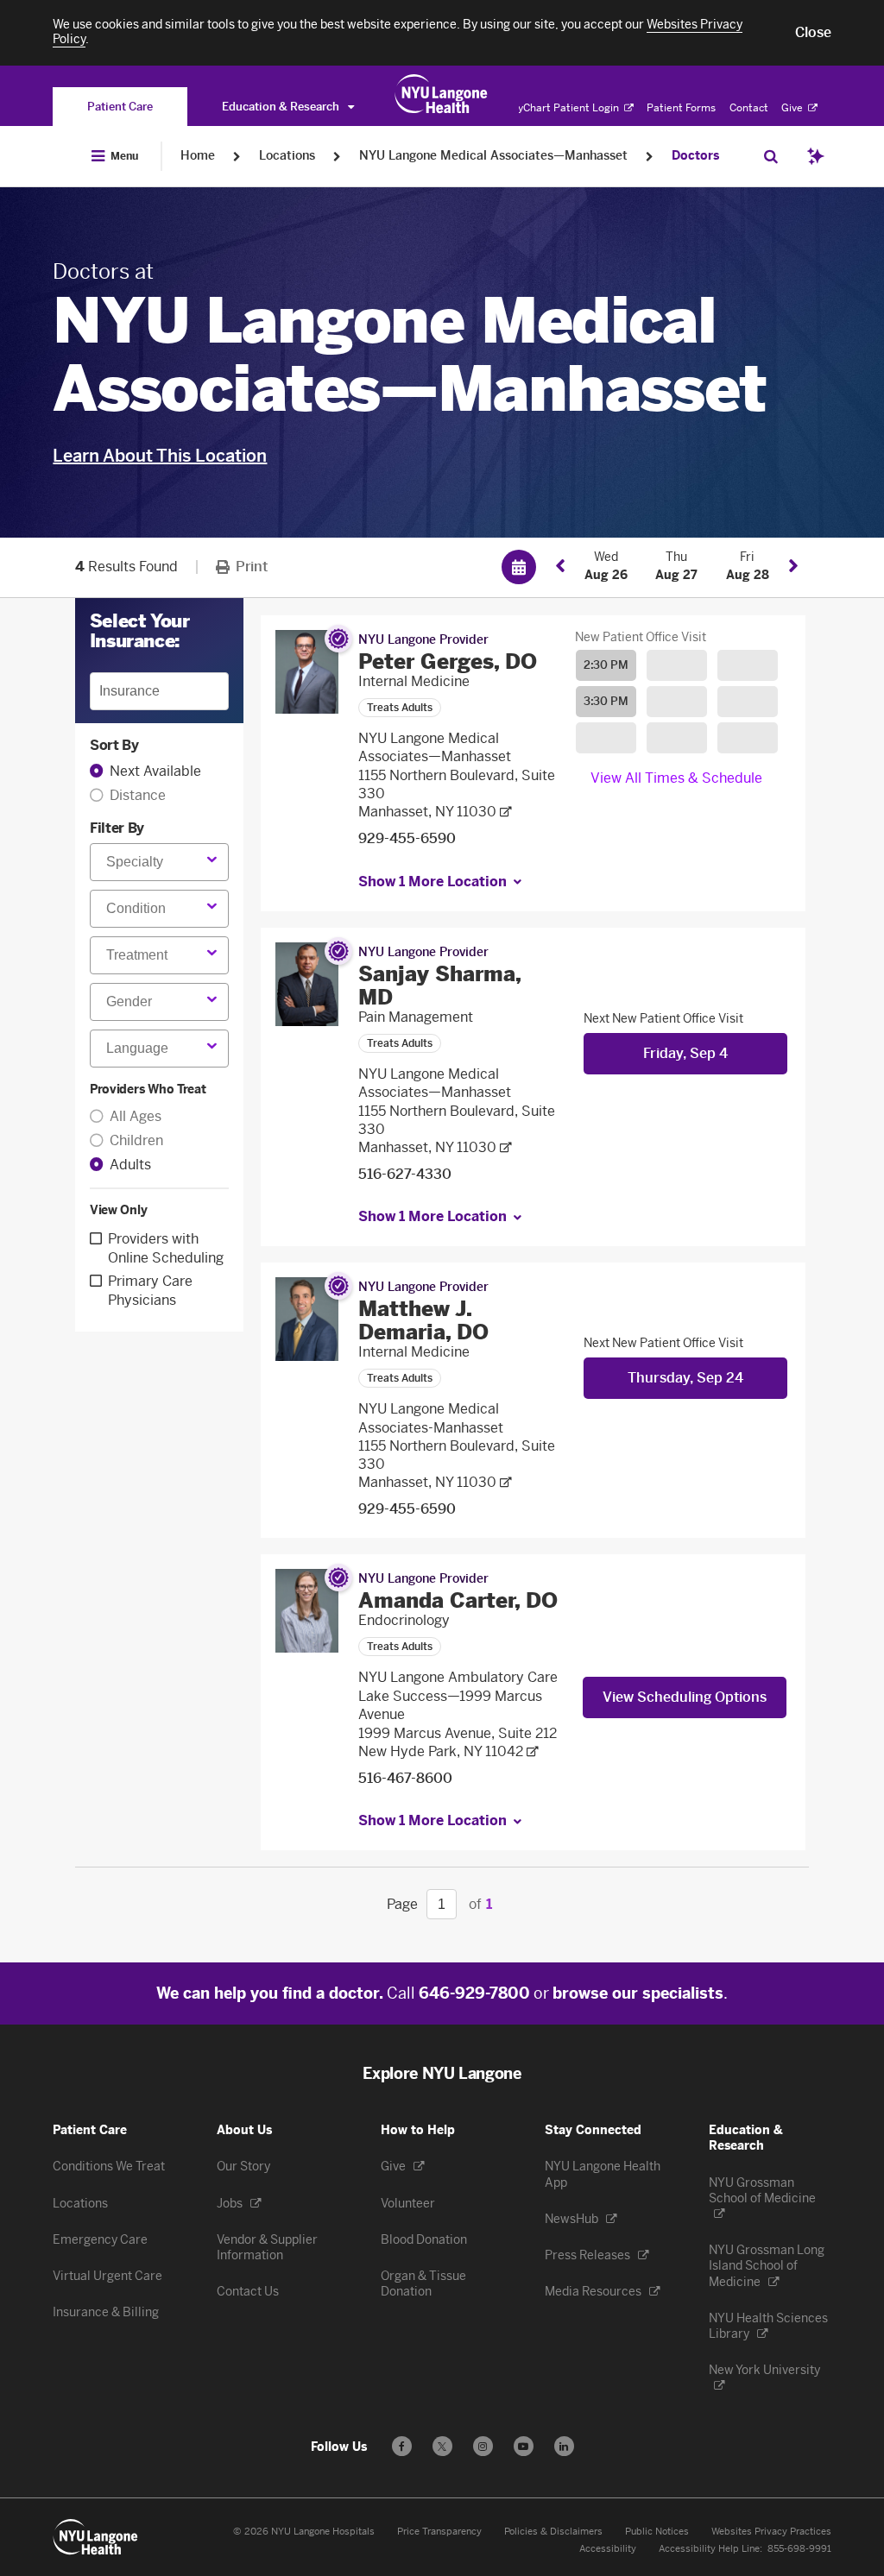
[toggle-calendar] (519, 567)
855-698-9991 (799, 2549)
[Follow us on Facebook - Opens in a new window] (402, 2446)
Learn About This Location (160, 456)
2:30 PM (606, 665)
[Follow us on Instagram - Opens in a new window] (483, 2446)
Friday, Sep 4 (685, 1053)
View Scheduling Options (685, 1697)
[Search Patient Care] (771, 156)
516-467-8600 (405, 1778)
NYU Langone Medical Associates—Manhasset (493, 156)
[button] (813, 33)
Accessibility (608, 2549)
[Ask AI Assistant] (816, 156)
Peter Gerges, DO (448, 661)
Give (793, 108)
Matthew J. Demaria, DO (423, 1320)
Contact (749, 108)
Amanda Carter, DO (458, 1600)
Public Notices (657, 2532)
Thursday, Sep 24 (685, 1378)
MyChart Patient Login (565, 108)
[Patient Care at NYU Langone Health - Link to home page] (442, 94)
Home (198, 156)
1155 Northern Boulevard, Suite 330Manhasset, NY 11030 (457, 794)
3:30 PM (606, 701)
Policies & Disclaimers (553, 2532)
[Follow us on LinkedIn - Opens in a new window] (564, 2446)
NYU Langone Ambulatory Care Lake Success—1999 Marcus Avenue (458, 1696)
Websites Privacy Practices (771, 2532)
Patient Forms (681, 108)
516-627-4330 (405, 1174)
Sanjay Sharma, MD (439, 986)
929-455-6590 (407, 838)
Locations (287, 156)
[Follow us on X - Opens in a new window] (442, 2446)
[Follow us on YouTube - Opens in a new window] (524, 2446)
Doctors (695, 156)
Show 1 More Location (433, 882)
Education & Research (282, 107)
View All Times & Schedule (676, 778)
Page (402, 1904)
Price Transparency (439, 2532)
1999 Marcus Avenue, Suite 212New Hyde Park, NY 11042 (458, 1742)
